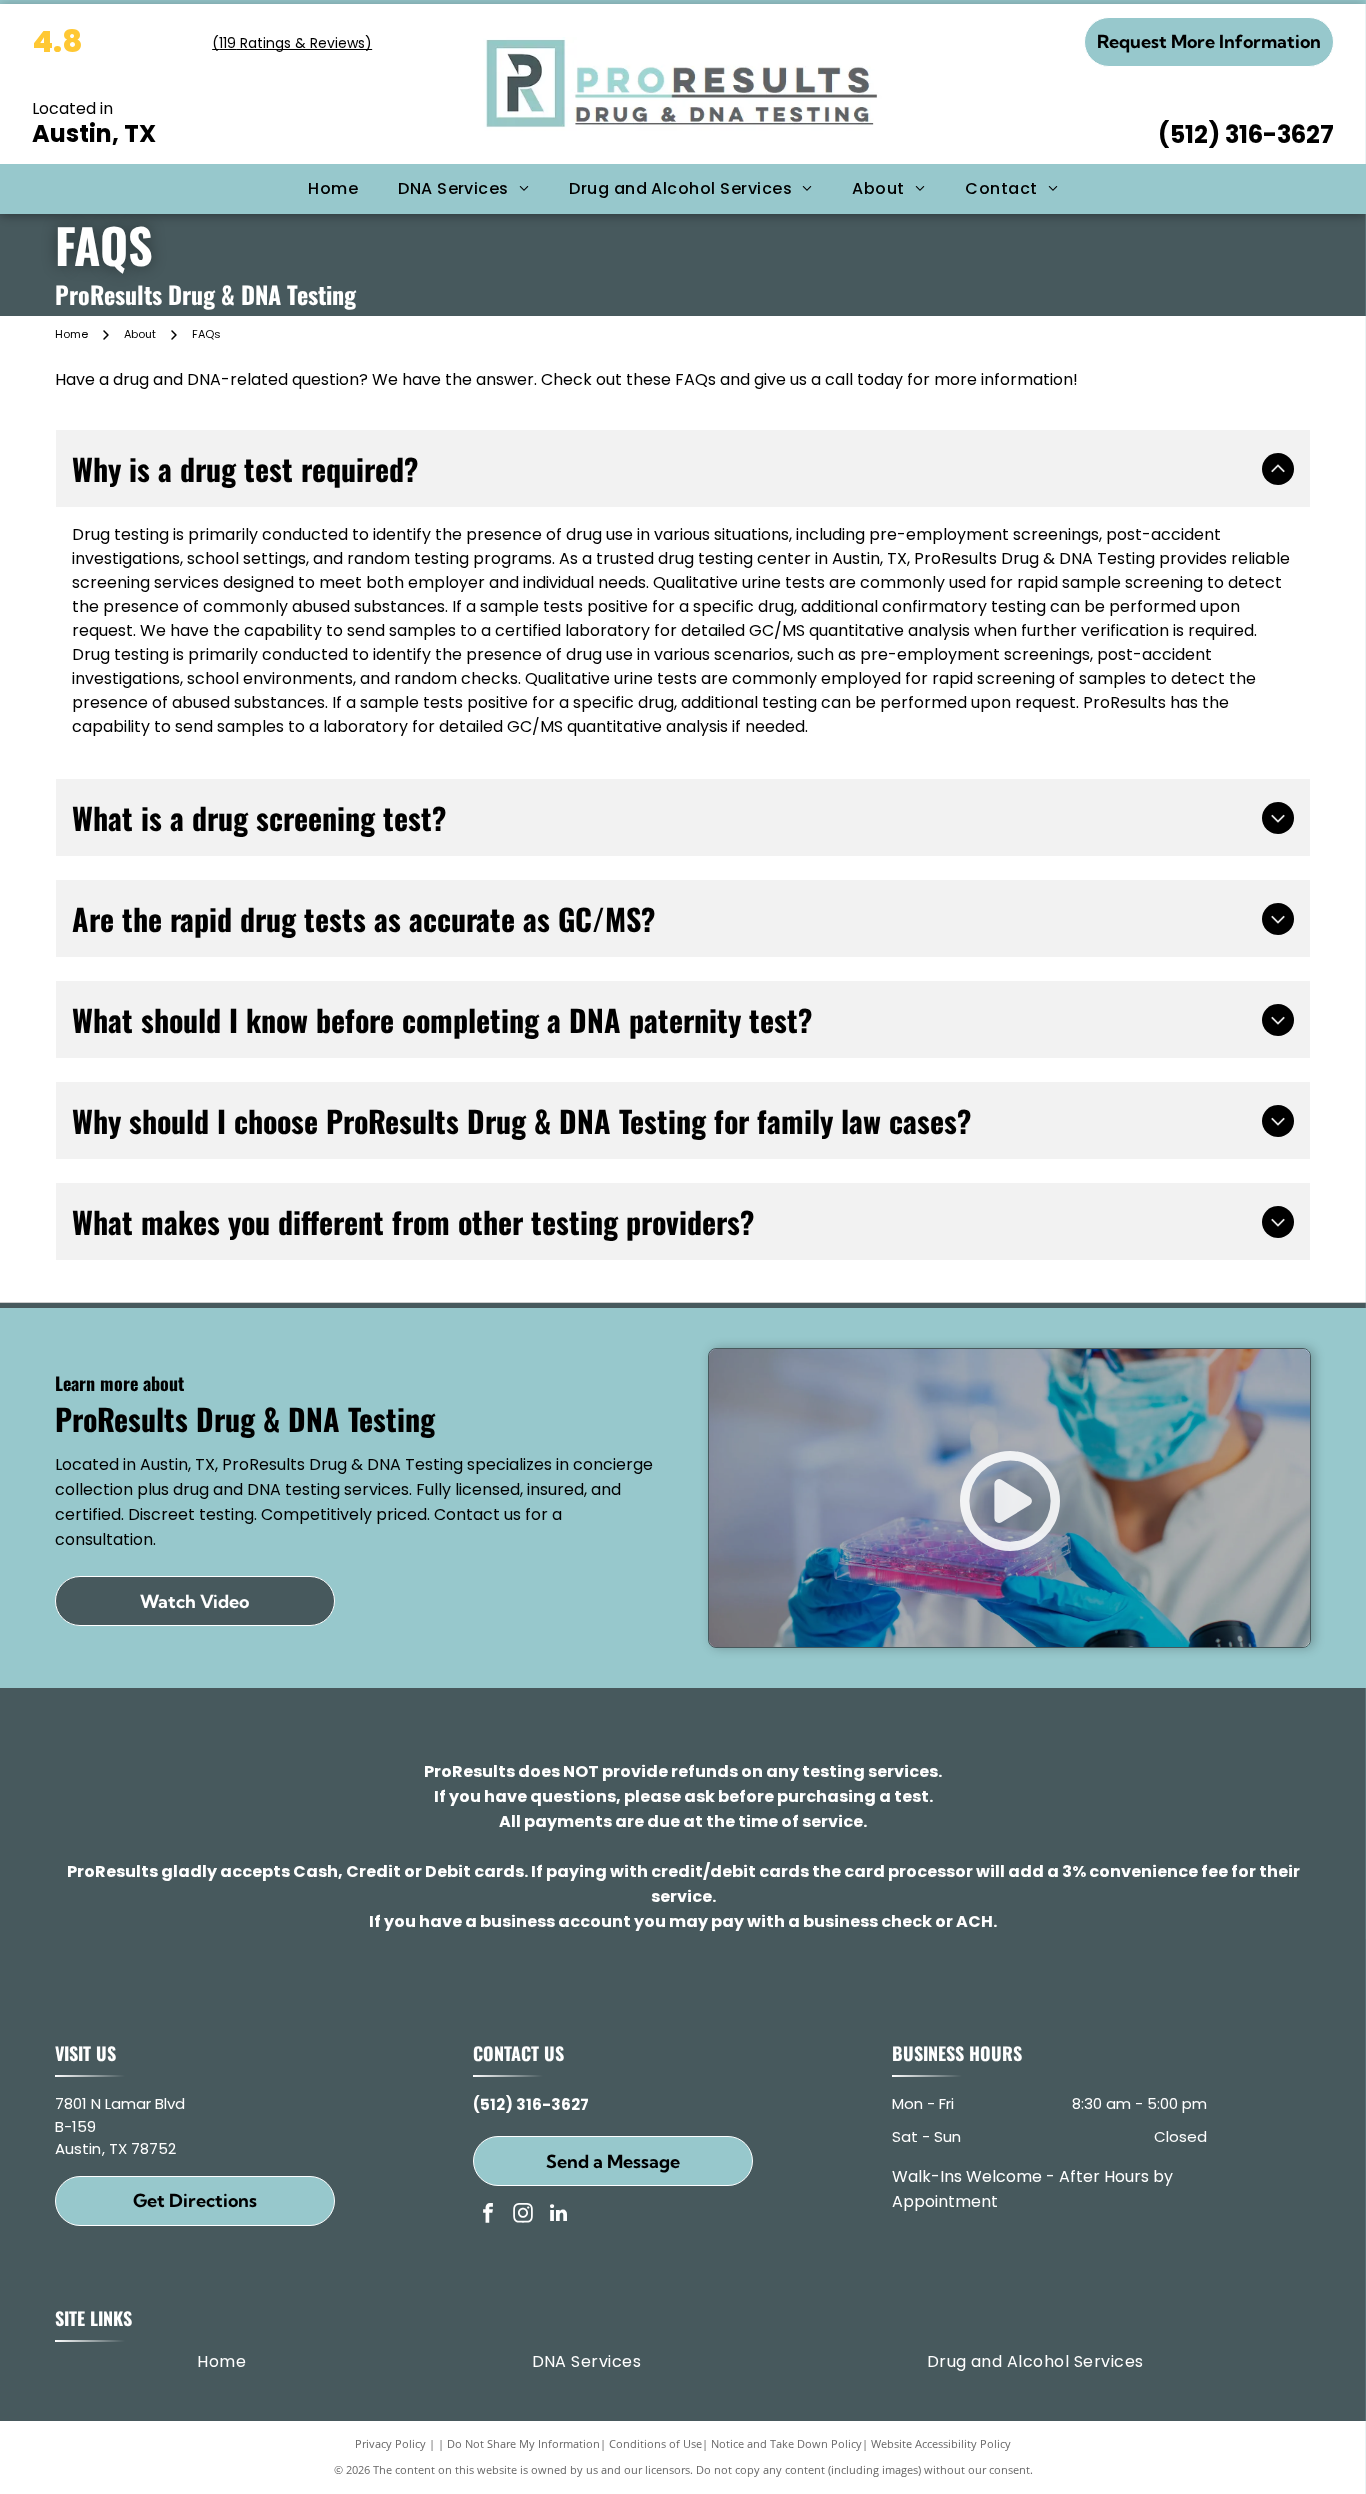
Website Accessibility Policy (941, 2443)
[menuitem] (333, 189)
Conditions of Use (655, 2443)
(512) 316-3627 (1246, 134)
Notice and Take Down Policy (786, 2443)
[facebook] (488, 2215)
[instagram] (523, 2215)
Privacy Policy (390, 2443)
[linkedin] (558, 2215)
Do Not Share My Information (523, 2443)
